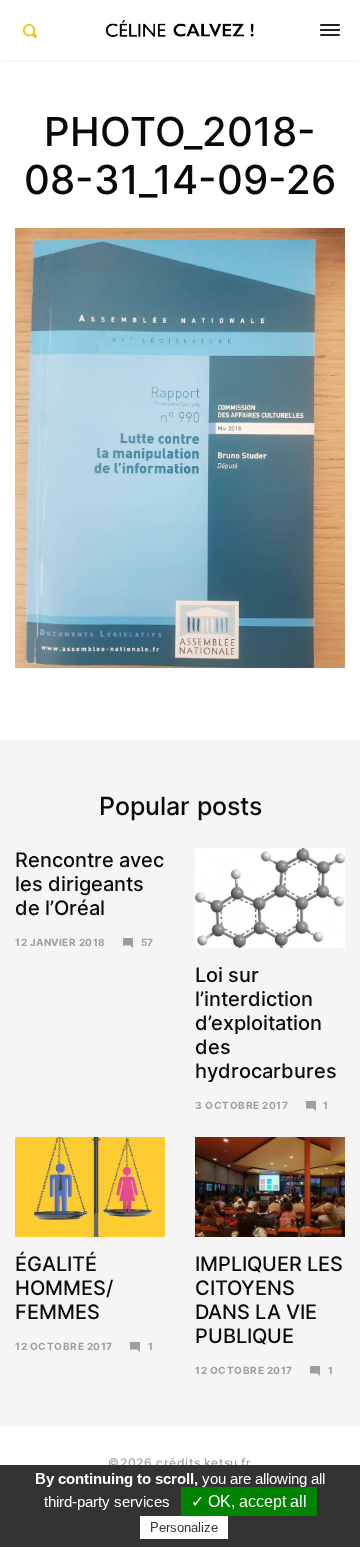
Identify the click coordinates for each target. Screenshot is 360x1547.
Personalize (184, 1527)
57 (147, 942)
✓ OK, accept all (249, 1501)
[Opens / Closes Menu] (330, 30)
